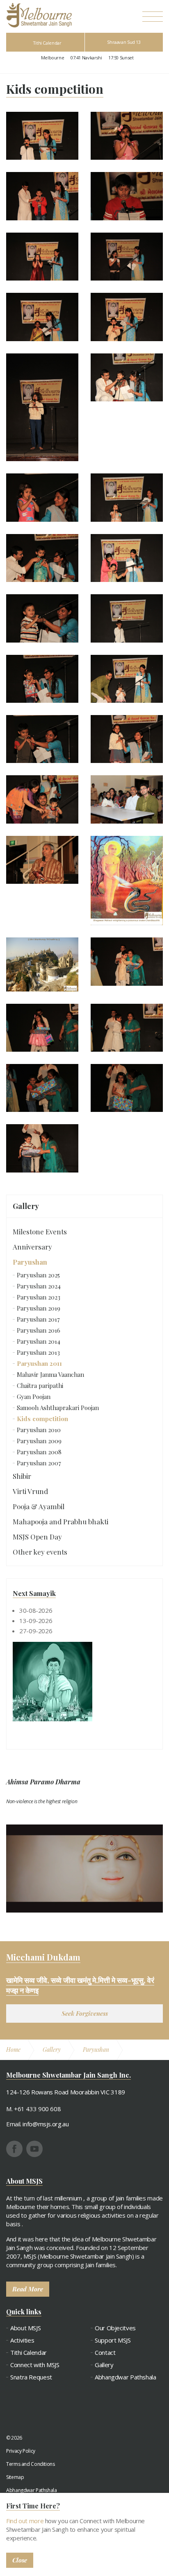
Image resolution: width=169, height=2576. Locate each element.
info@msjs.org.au (46, 2124)
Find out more (25, 2521)
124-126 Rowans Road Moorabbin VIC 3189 (66, 2092)
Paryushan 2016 (39, 1330)
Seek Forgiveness (85, 2013)
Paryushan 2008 (39, 1452)
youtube (34, 2149)
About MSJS (25, 2328)
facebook (14, 2149)
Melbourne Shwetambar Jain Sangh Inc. (39, 15)
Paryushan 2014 (39, 1341)
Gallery (26, 1206)
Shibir (22, 1476)
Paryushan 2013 (38, 1352)
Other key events (40, 1552)
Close (20, 2560)
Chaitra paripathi (40, 1385)
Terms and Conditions (31, 2464)
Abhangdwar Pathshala (126, 2377)
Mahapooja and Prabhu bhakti (61, 1521)
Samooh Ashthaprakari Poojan (58, 1408)
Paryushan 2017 (38, 1319)
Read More (28, 2289)
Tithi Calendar (47, 43)
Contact (105, 2353)
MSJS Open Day (37, 1537)
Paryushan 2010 (39, 1430)
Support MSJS (113, 2340)
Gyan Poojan (34, 1397)
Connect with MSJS (35, 2365)
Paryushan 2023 (39, 1297)
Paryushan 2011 (39, 1363)
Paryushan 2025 (38, 1275)
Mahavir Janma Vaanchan (50, 1374)
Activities (22, 2340)
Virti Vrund (30, 1491)
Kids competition (42, 1419)
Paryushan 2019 (39, 1308)
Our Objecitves (115, 2328)
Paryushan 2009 (39, 1441)
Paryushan (30, 1262)
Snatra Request (31, 2377)
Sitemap (15, 2477)
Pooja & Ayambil (39, 1506)
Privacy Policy (21, 2451)
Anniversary (32, 1247)
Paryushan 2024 (39, 1286)
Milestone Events (40, 1231)
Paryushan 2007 (39, 1463)
